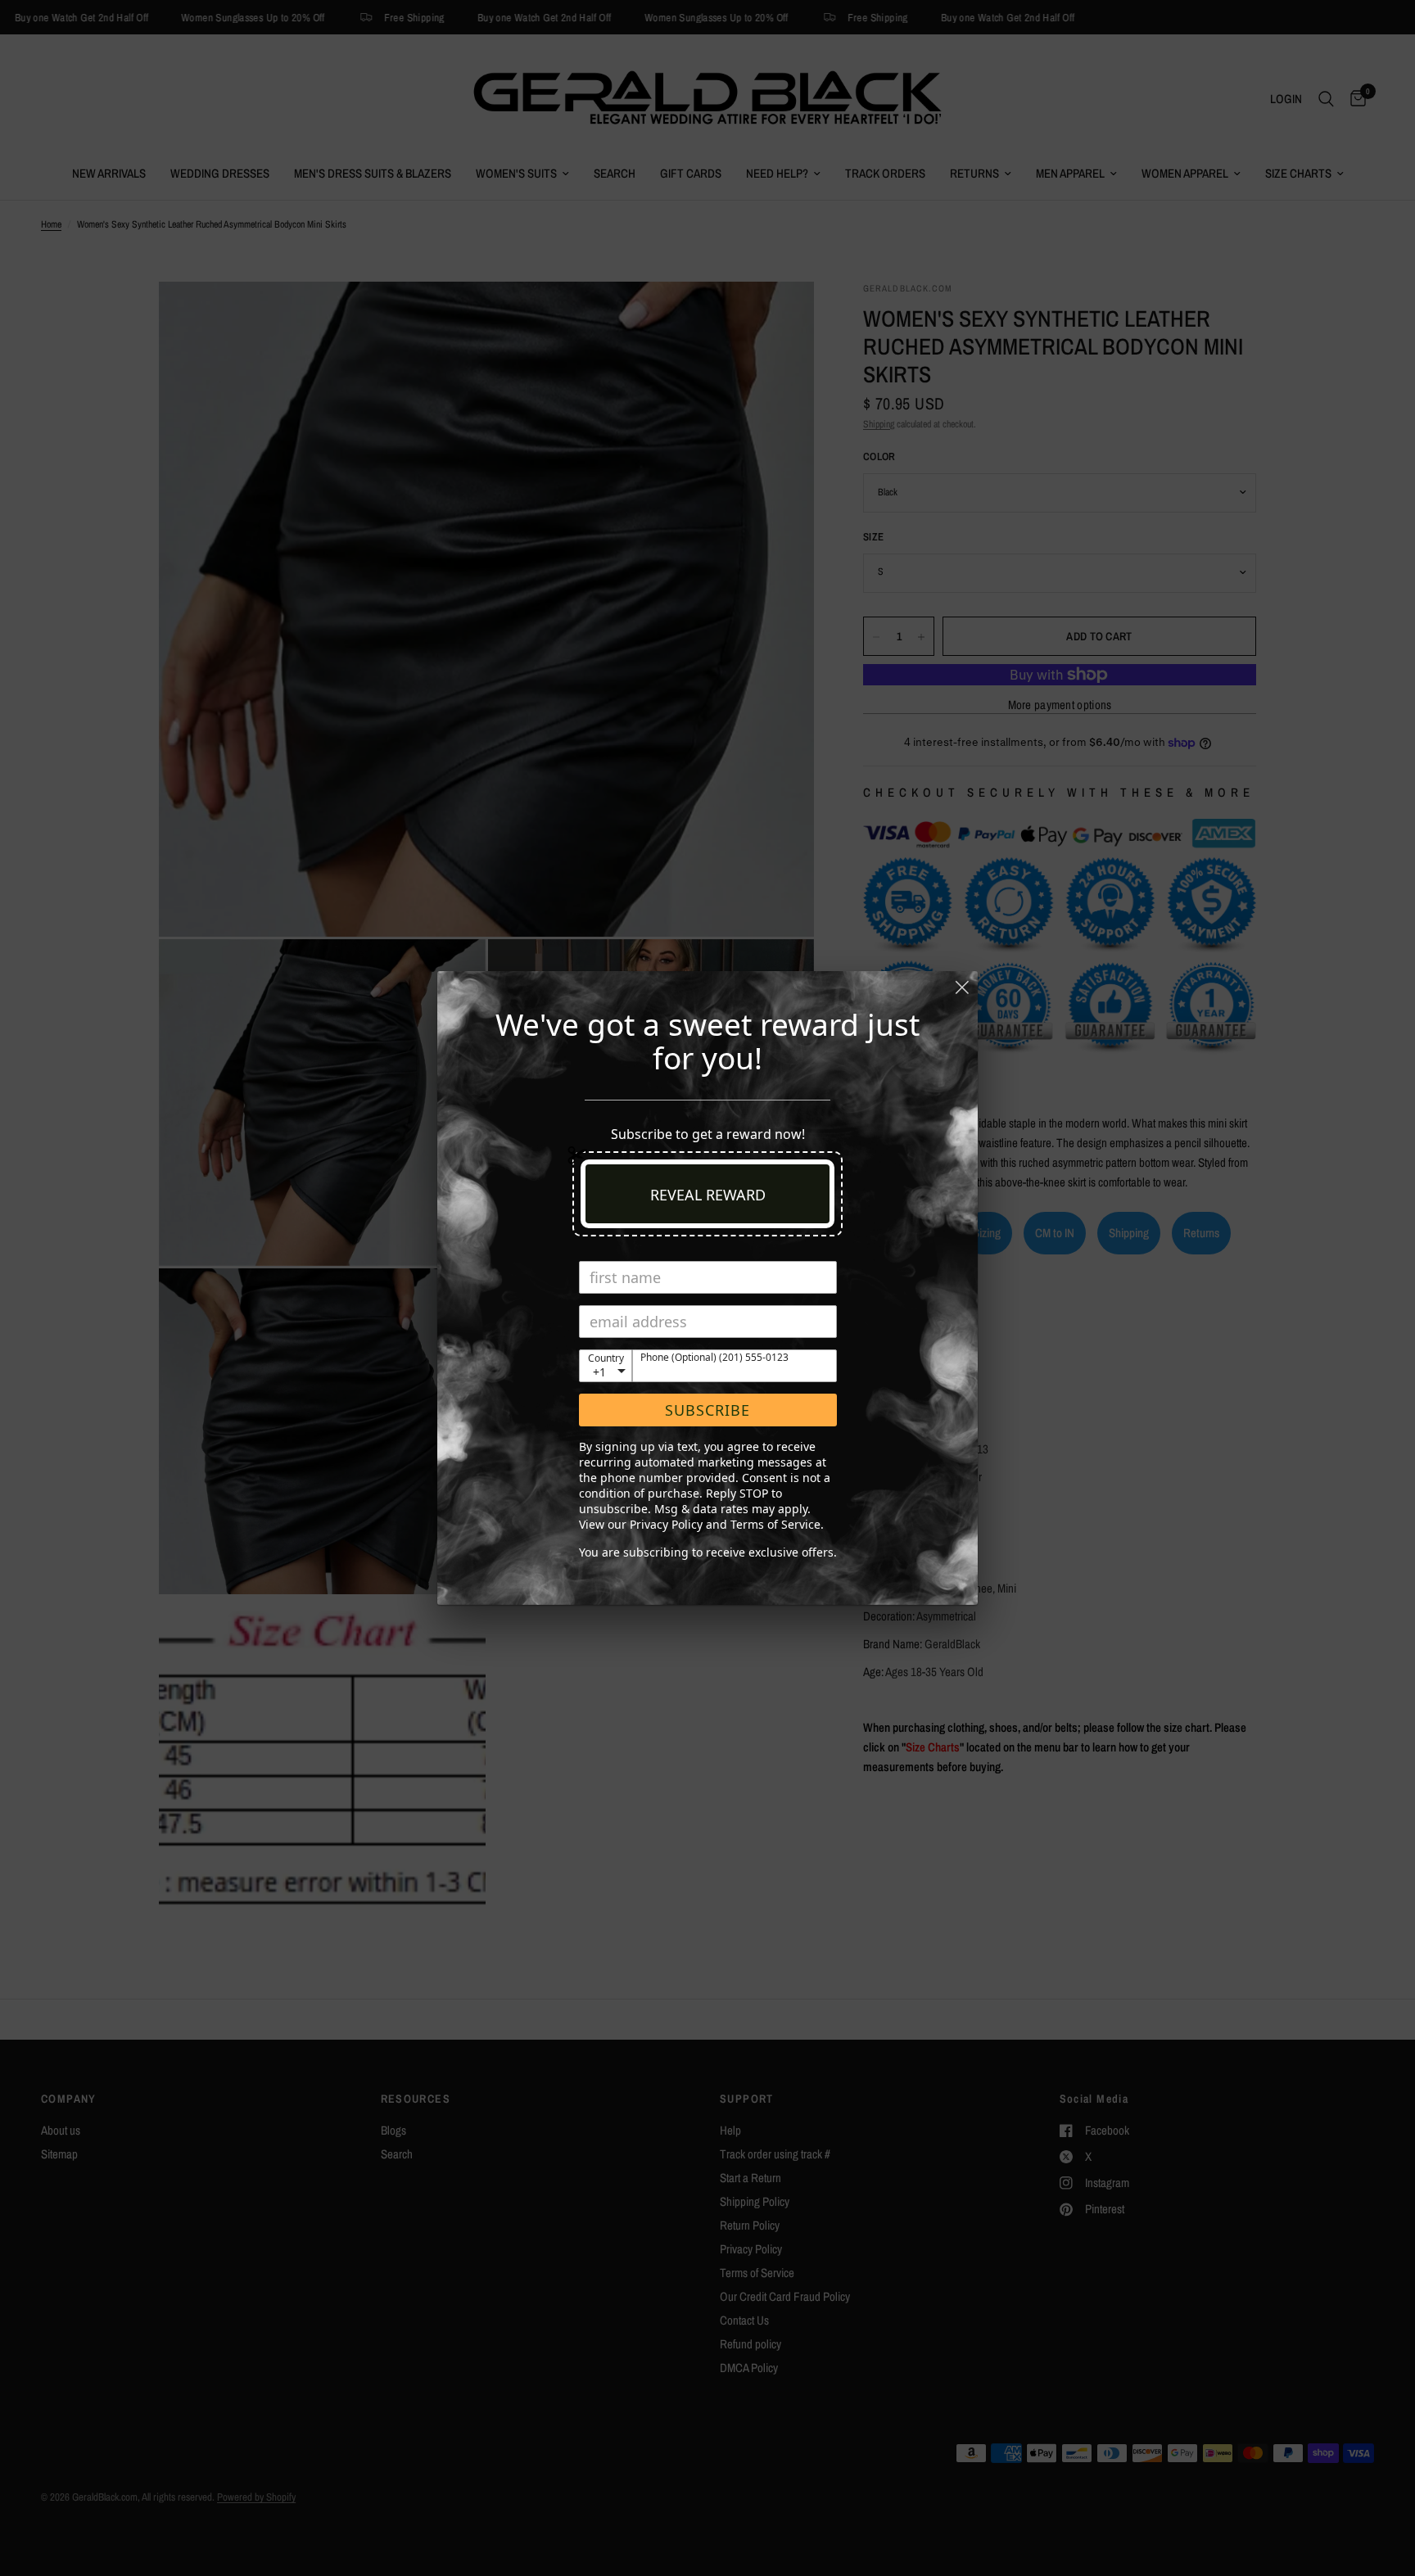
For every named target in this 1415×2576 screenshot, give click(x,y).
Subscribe (707, 1410)
